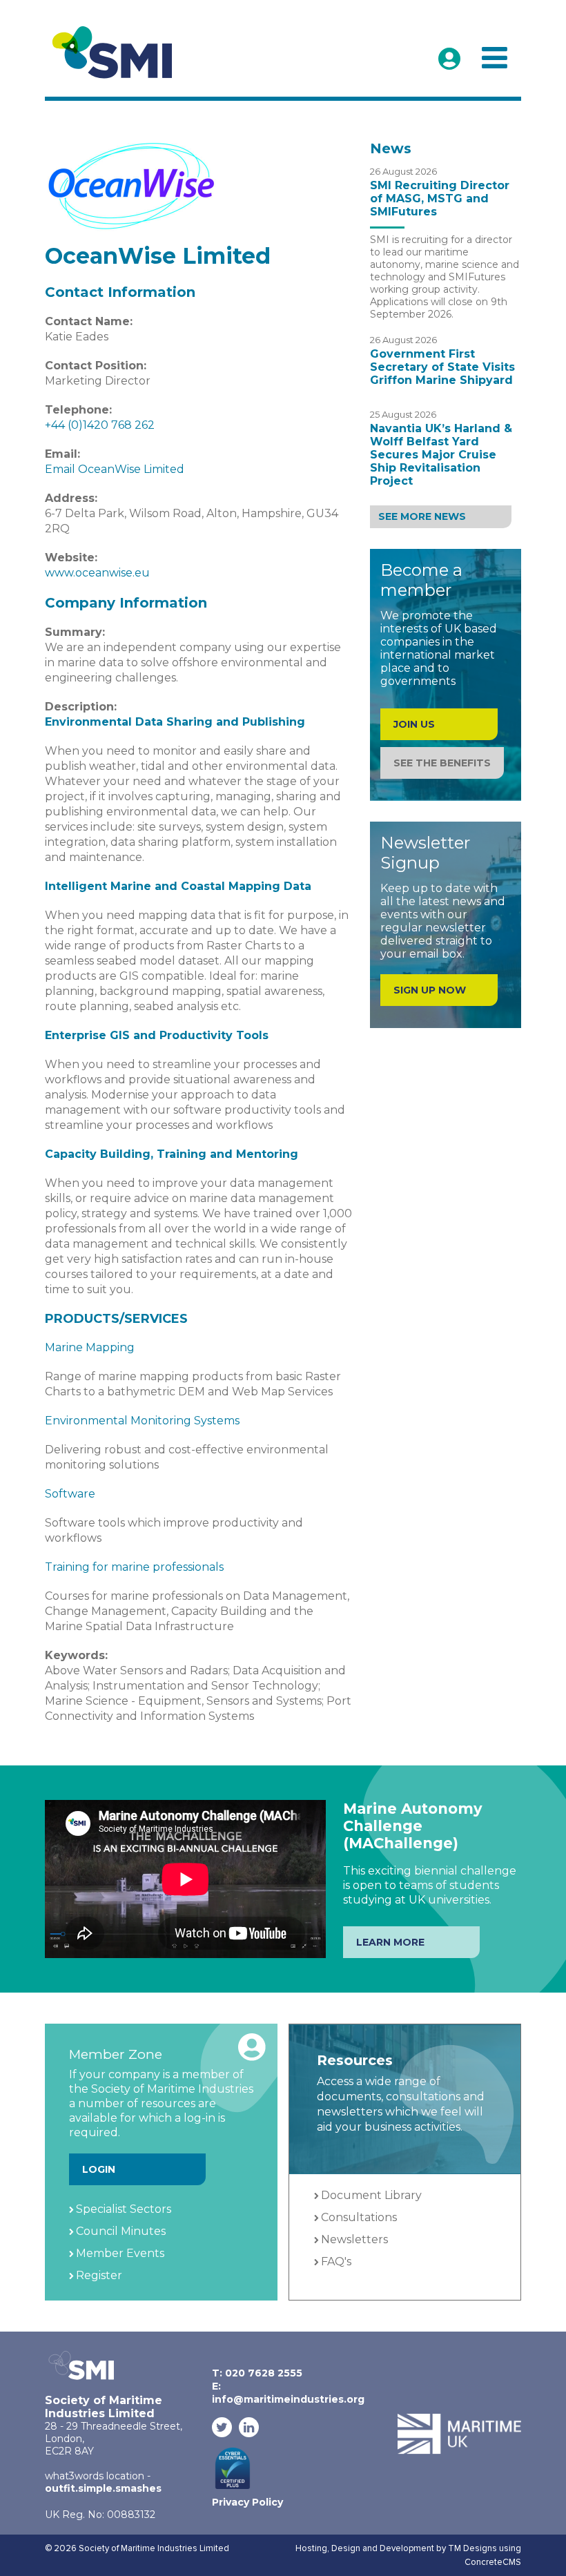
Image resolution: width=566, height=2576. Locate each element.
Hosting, (313, 2548)
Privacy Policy (247, 2502)
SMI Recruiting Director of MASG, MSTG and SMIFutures (440, 198)
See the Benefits (442, 763)
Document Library (371, 2195)
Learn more (390, 1942)
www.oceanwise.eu (97, 573)
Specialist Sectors (124, 2209)
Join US (414, 724)
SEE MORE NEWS (422, 516)
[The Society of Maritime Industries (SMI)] (118, 53)
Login (99, 2169)
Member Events (120, 2253)
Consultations (359, 2217)
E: (288, 2393)
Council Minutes (121, 2231)
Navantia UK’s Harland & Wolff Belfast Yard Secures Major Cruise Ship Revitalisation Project (441, 455)
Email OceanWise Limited (115, 469)
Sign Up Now (430, 990)
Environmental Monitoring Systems (142, 1421)
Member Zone (449, 59)
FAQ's (336, 2262)
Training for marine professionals (134, 1567)
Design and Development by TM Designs (414, 2548)
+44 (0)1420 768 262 (100, 425)
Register (99, 2275)
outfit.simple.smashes (103, 2488)
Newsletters (354, 2239)
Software (70, 1494)
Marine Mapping (90, 1347)
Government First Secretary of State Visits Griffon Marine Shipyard (442, 367)
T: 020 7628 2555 (257, 2373)
